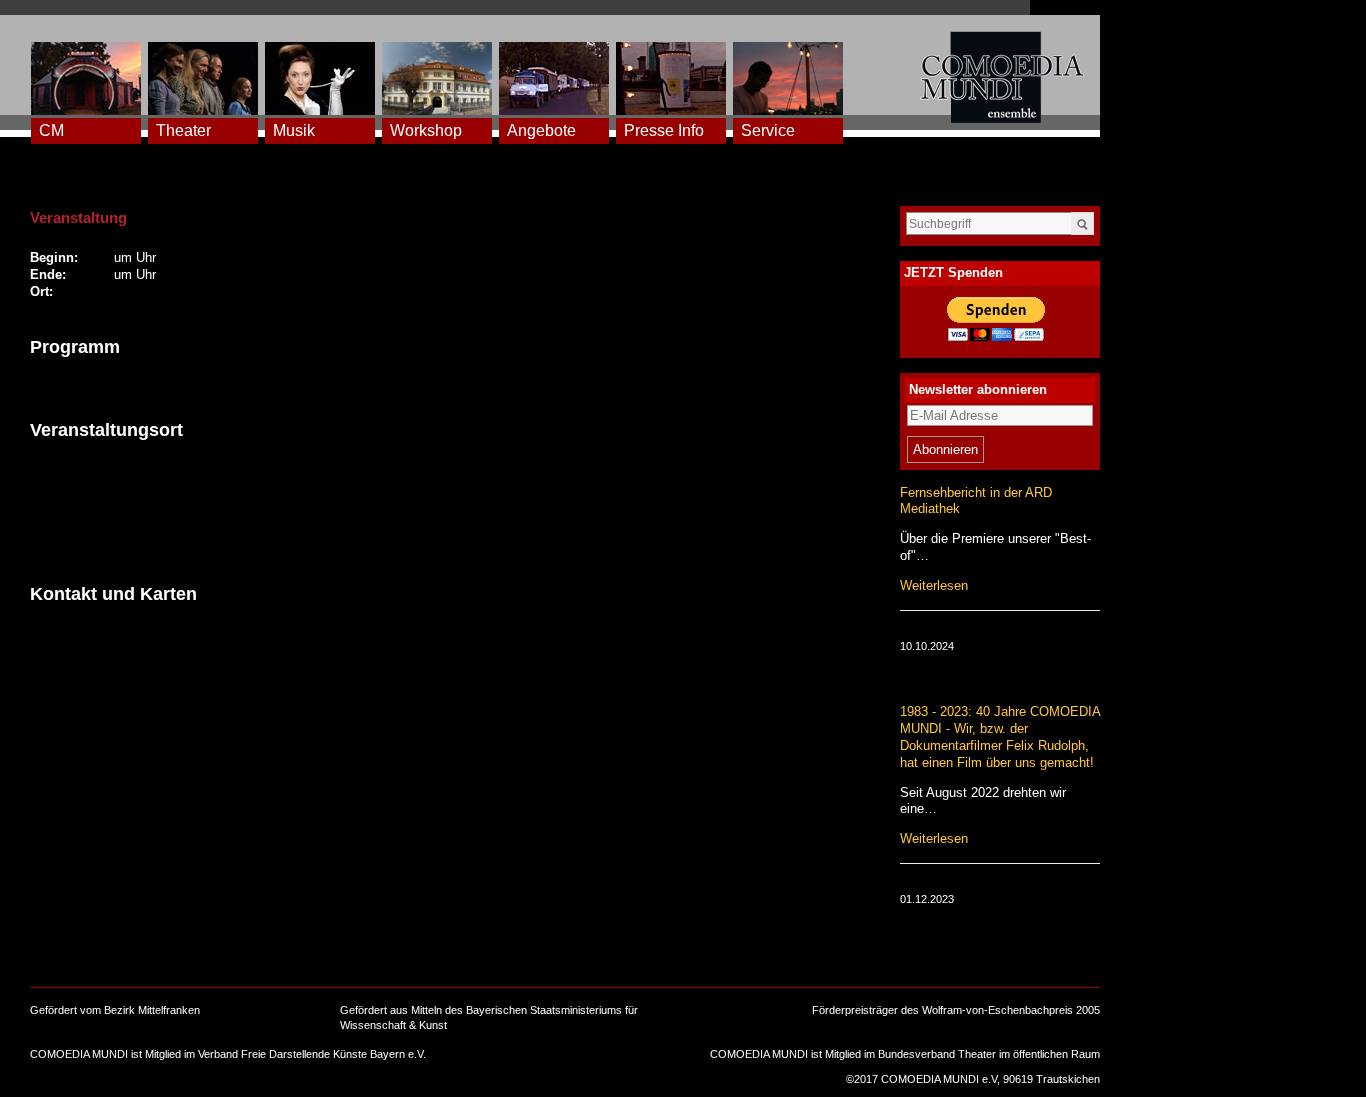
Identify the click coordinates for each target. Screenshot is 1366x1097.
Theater (183, 130)
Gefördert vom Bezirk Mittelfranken (115, 1010)
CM (51, 130)
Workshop (426, 130)
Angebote (541, 130)
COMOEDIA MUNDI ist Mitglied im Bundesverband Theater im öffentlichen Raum (905, 1054)
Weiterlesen (934, 585)
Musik (294, 130)
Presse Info (664, 130)
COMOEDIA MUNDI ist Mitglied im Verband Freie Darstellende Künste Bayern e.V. (228, 1054)
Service (768, 130)
